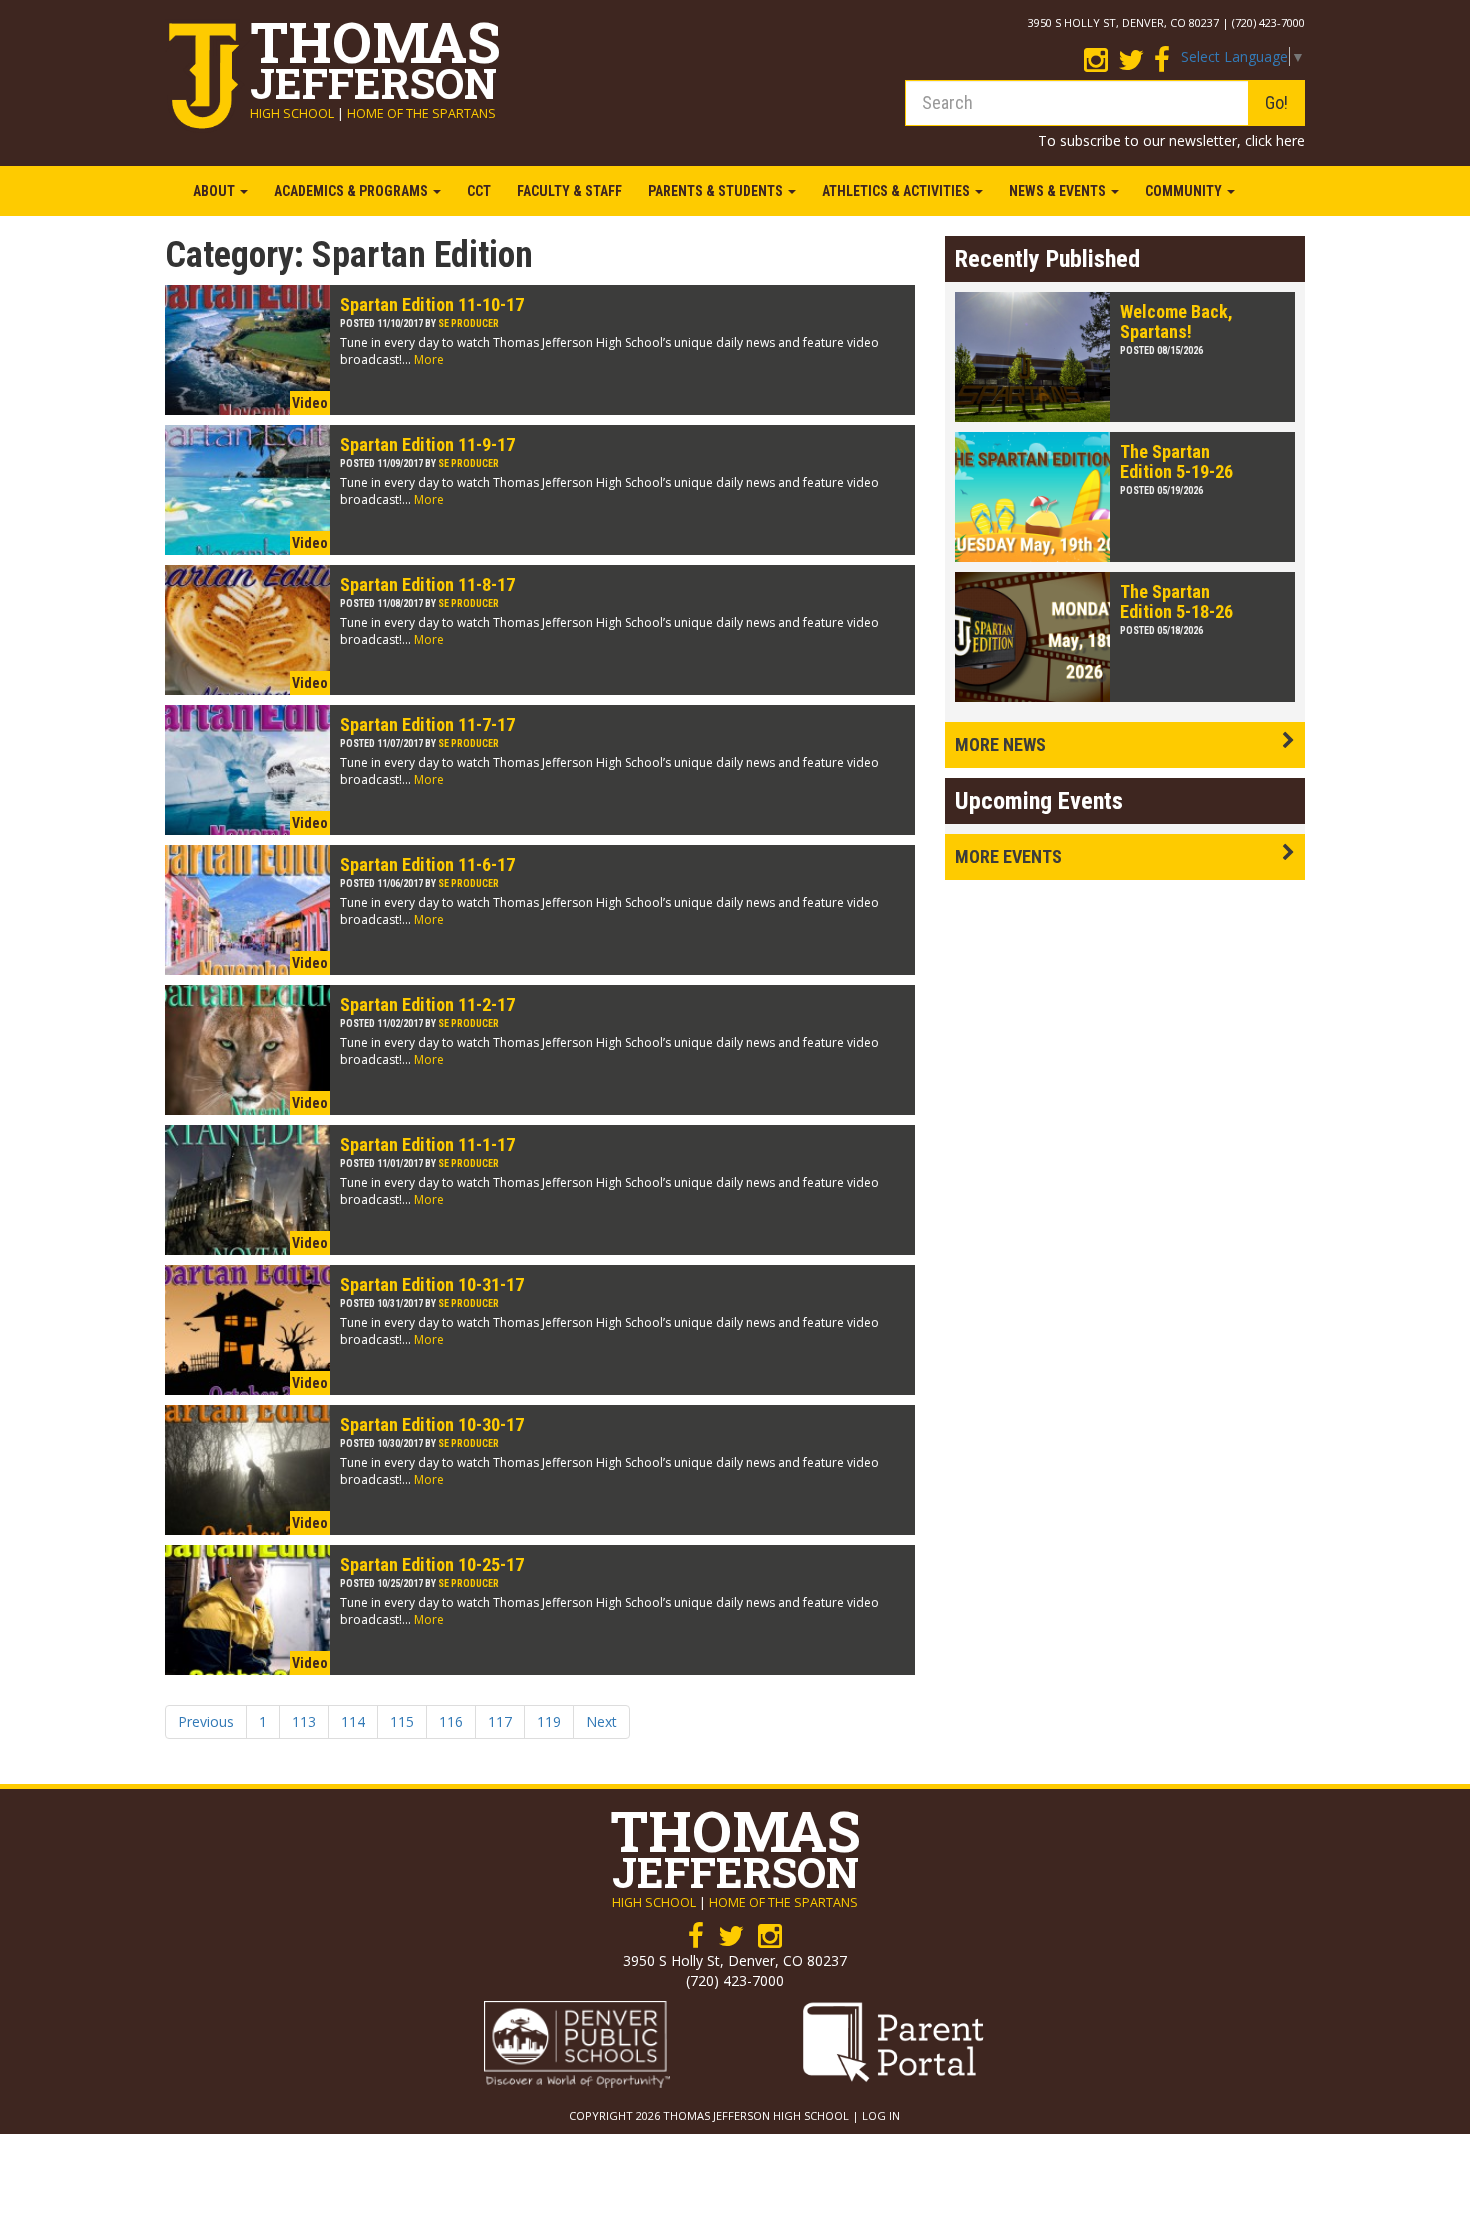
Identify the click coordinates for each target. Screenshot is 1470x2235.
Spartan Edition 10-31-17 (432, 1284)
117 (500, 1721)
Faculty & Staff (569, 191)
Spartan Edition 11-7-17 (427, 724)
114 (353, 1721)
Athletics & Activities (897, 191)
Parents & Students (717, 191)
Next (601, 1721)
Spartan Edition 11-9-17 (427, 444)
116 (451, 1721)
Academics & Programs (352, 191)
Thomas (375, 54)
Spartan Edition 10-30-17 (432, 1424)
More (429, 359)
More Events (1008, 856)
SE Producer (468, 323)
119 (549, 1721)
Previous (206, 1721)
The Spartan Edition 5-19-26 (1176, 461)
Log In (881, 2115)
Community (1185, 191)
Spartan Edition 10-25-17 (432, 1564)
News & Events (1059, 191)
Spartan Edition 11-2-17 (427, 1004)
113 (304, 1721)
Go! (1276, 102)
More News (1000, 744)
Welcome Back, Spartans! (1176, 321)
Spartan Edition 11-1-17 (427, 1144)
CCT (479, 191)
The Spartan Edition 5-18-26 (1176, 601)
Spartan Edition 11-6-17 (427, 864)
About (215, 191)
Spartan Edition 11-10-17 (432, 304)
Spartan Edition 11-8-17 (427, 584)
